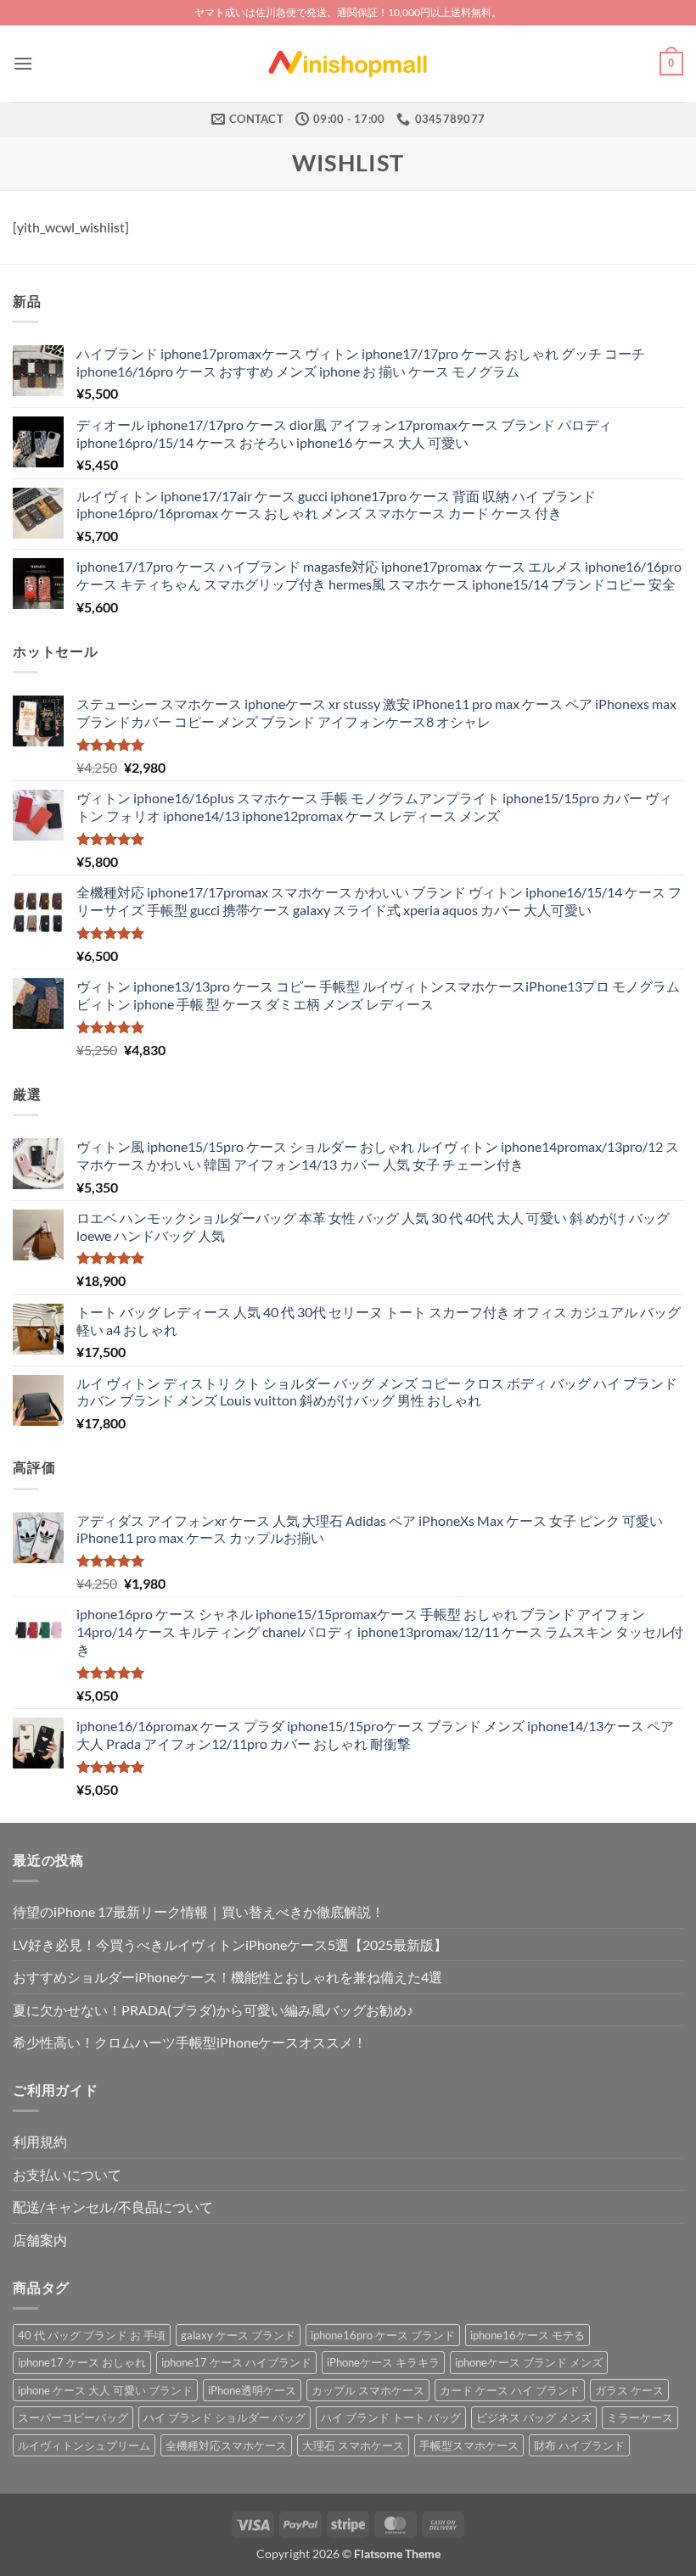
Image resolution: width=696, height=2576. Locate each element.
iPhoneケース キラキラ (383, 2362)
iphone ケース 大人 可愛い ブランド (105, 2390)
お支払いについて (67, 2174)
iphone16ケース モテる (528, 2335)
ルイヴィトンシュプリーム (84, 2445)
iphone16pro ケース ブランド (383, 2335)
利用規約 (40, 2141)
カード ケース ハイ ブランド (510, 2390)
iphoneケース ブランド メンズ (529, 2362)
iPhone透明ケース (252, 2390)
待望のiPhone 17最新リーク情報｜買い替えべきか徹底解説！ (199, 1911)
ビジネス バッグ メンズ (534, 2417)
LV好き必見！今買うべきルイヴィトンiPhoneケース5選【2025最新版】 (230, 1945)
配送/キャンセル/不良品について (113, 2207)
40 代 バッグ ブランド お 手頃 (92, 2335)
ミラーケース (640, 2417)
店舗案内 (40, 2240)
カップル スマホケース (368, 2390)
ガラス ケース (629, 2390)
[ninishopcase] (348, 64)
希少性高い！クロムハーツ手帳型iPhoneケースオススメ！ (190, 2042)
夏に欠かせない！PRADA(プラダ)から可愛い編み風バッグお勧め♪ (213, 2010)
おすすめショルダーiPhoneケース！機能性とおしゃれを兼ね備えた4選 (227, 1977)
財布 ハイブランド (579, 2445)
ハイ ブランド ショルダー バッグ (225, 2417)
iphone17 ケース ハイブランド (236, 2362)
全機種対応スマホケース (226, 2445)
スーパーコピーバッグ (73, 2417)
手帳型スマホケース (469, 2445)
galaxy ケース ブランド (238, 2335)
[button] (23, 63)
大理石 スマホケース (353, 2445)
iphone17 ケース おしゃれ (82, 2362)
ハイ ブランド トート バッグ (391, 2417)
